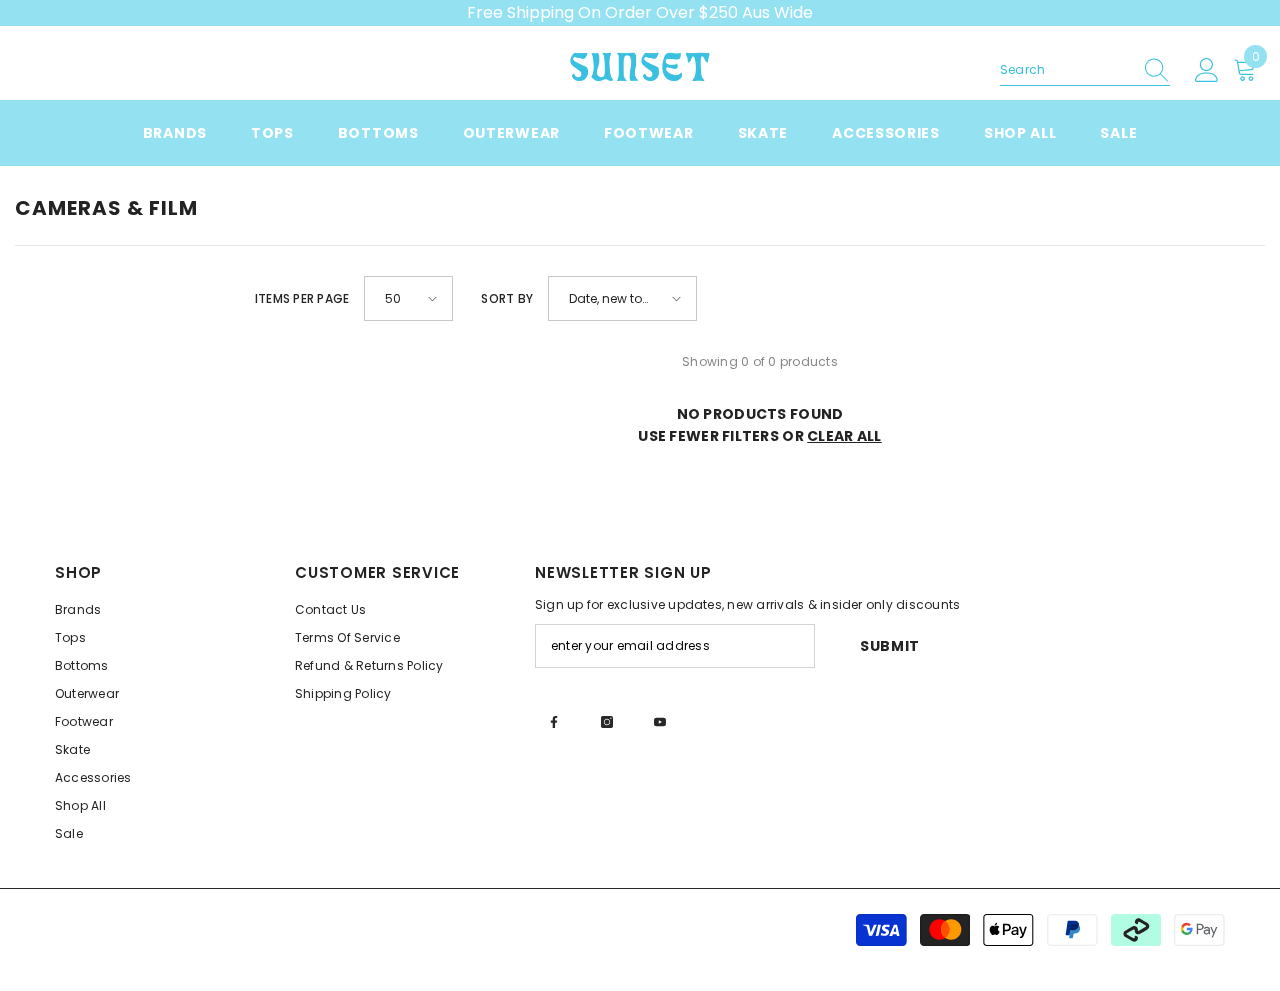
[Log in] (1207, 71)
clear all (844, 436)
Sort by (507, 298)
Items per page (302, 298)
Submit (890, 646)
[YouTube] (660, 722)
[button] (408, 298)
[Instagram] (607, 722)
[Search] (1085, 70)
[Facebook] (554, 722)
